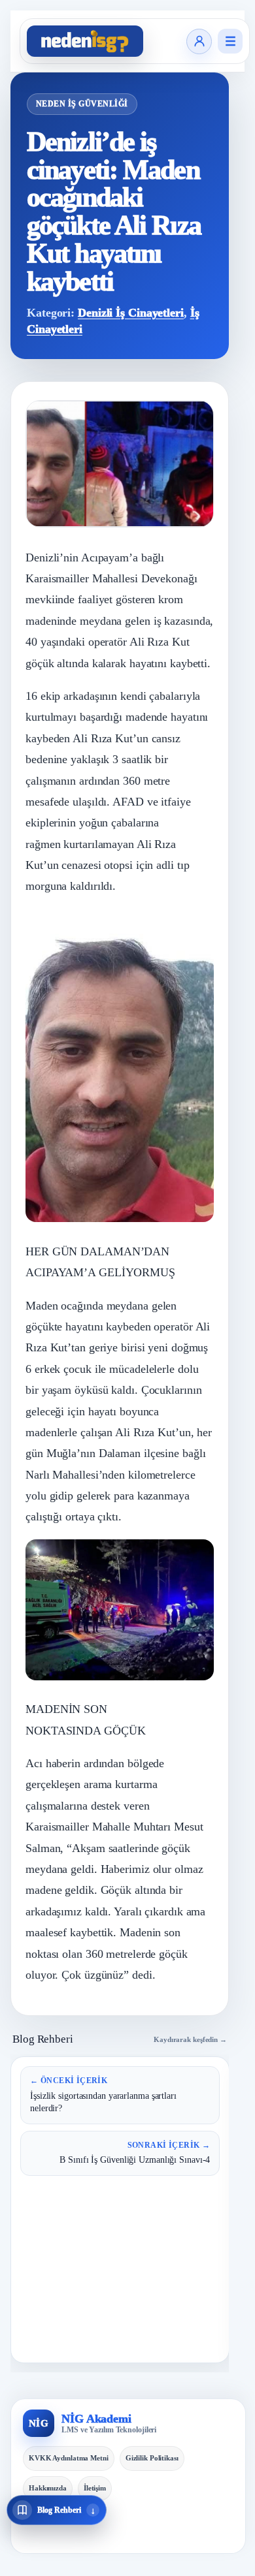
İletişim (95, 2488)
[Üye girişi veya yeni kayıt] (199, 41)
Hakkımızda (48, 2488)
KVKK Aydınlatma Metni (69, 2458)
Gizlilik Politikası (152, 2458)
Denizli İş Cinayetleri (131, 313)
